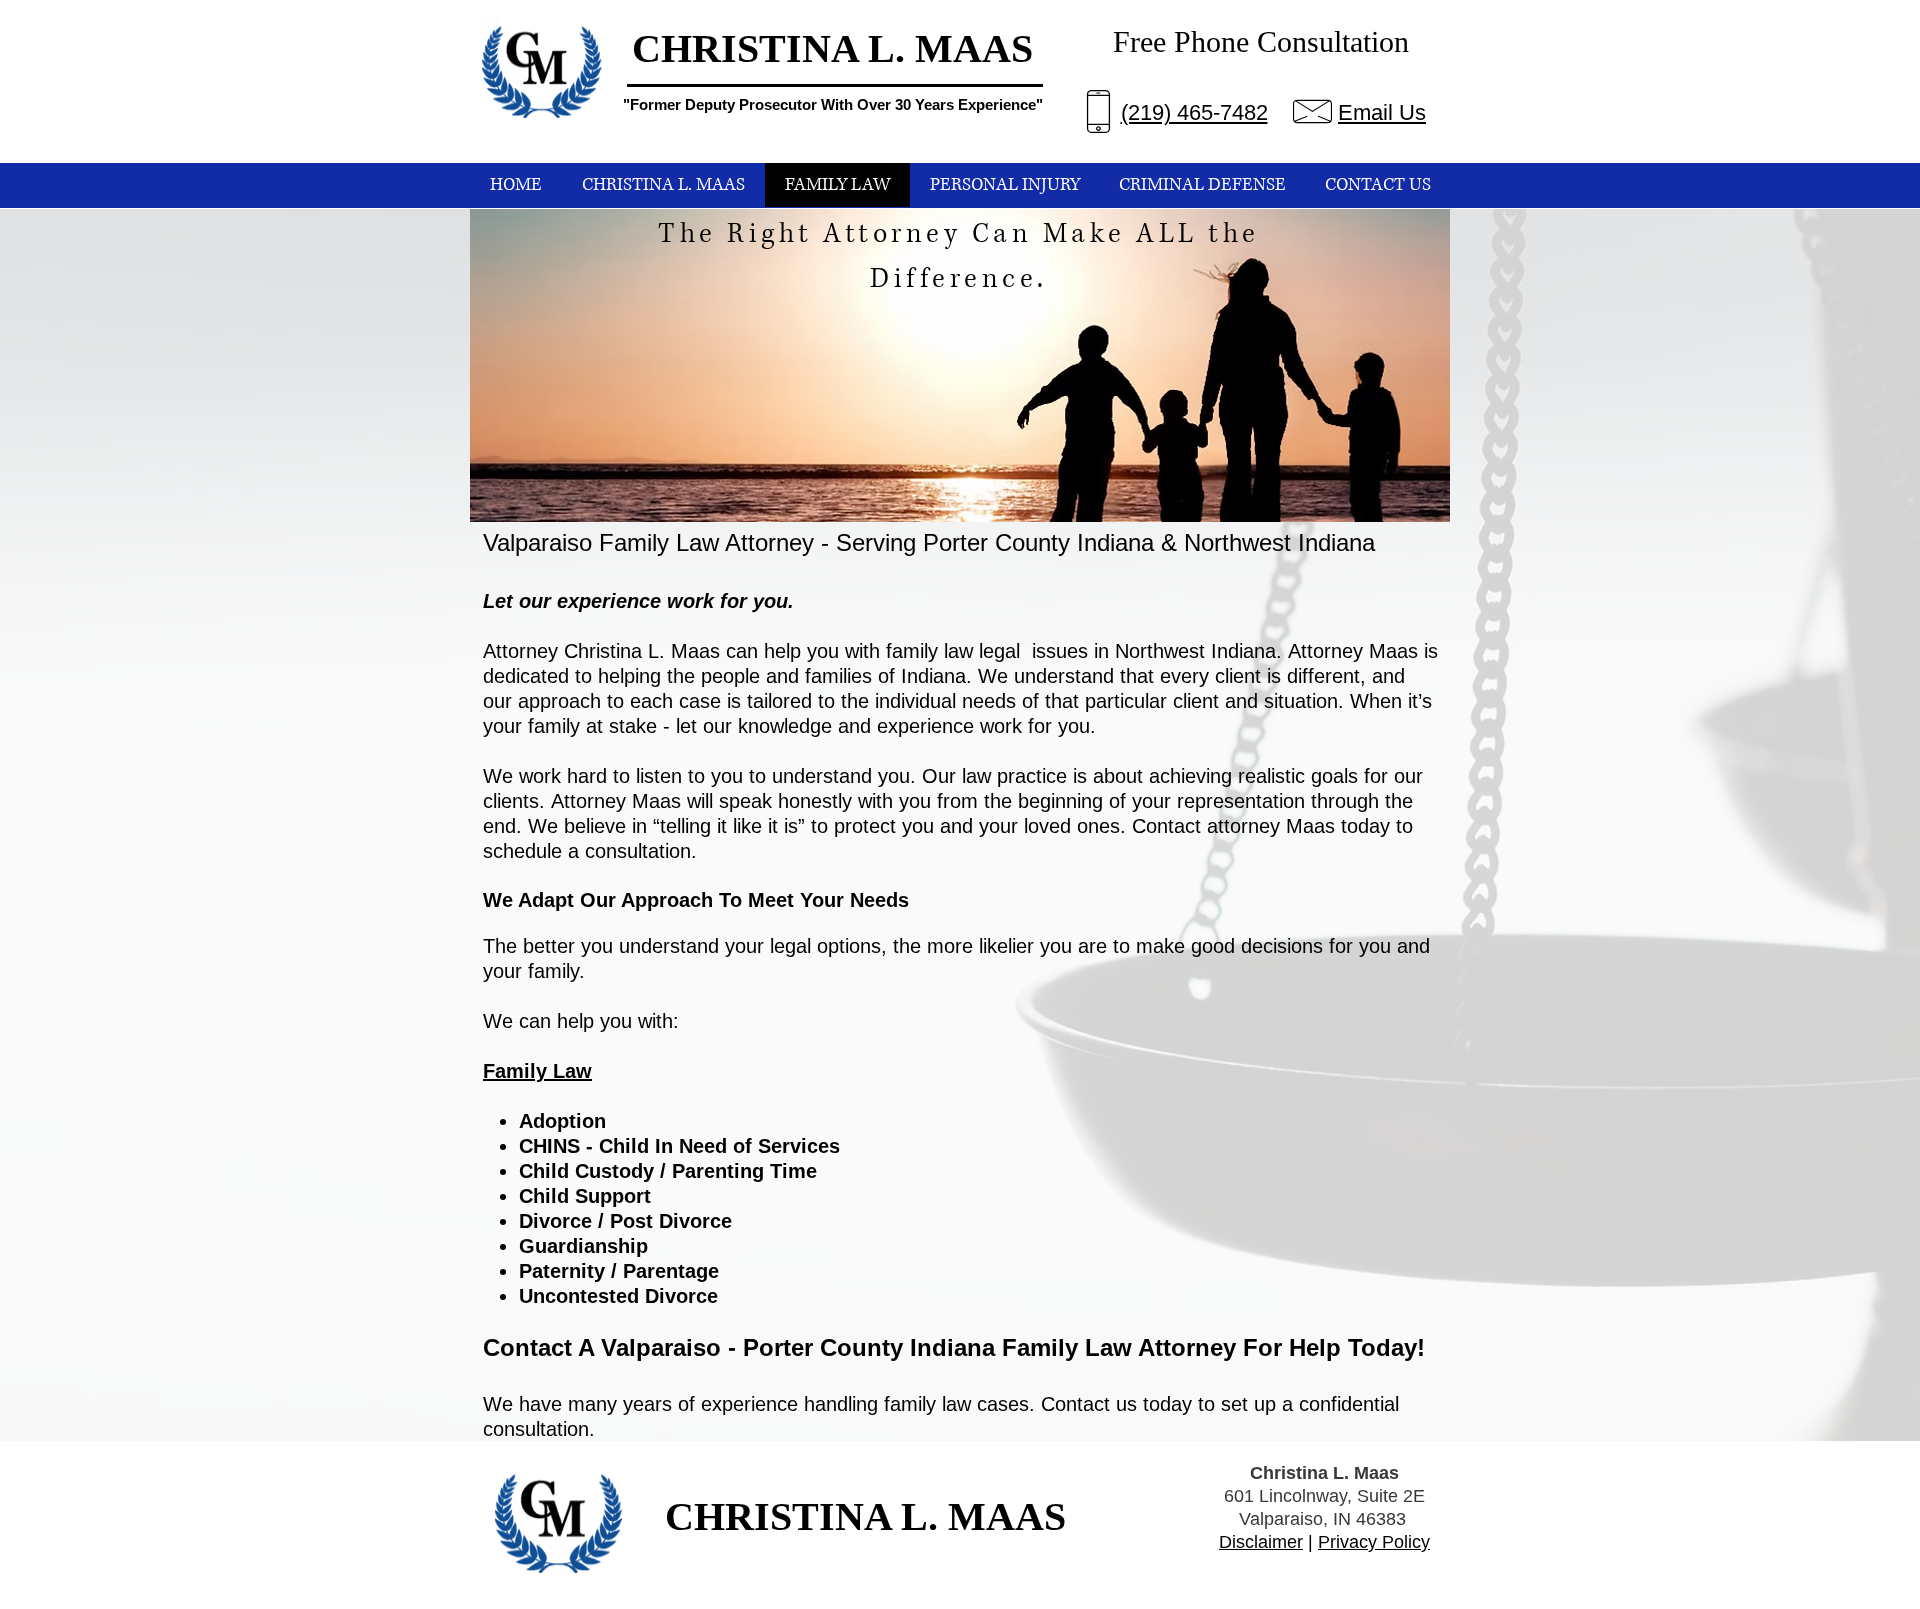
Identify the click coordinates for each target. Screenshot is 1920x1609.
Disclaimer (1261, 1542)
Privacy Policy (1374, 1542)
